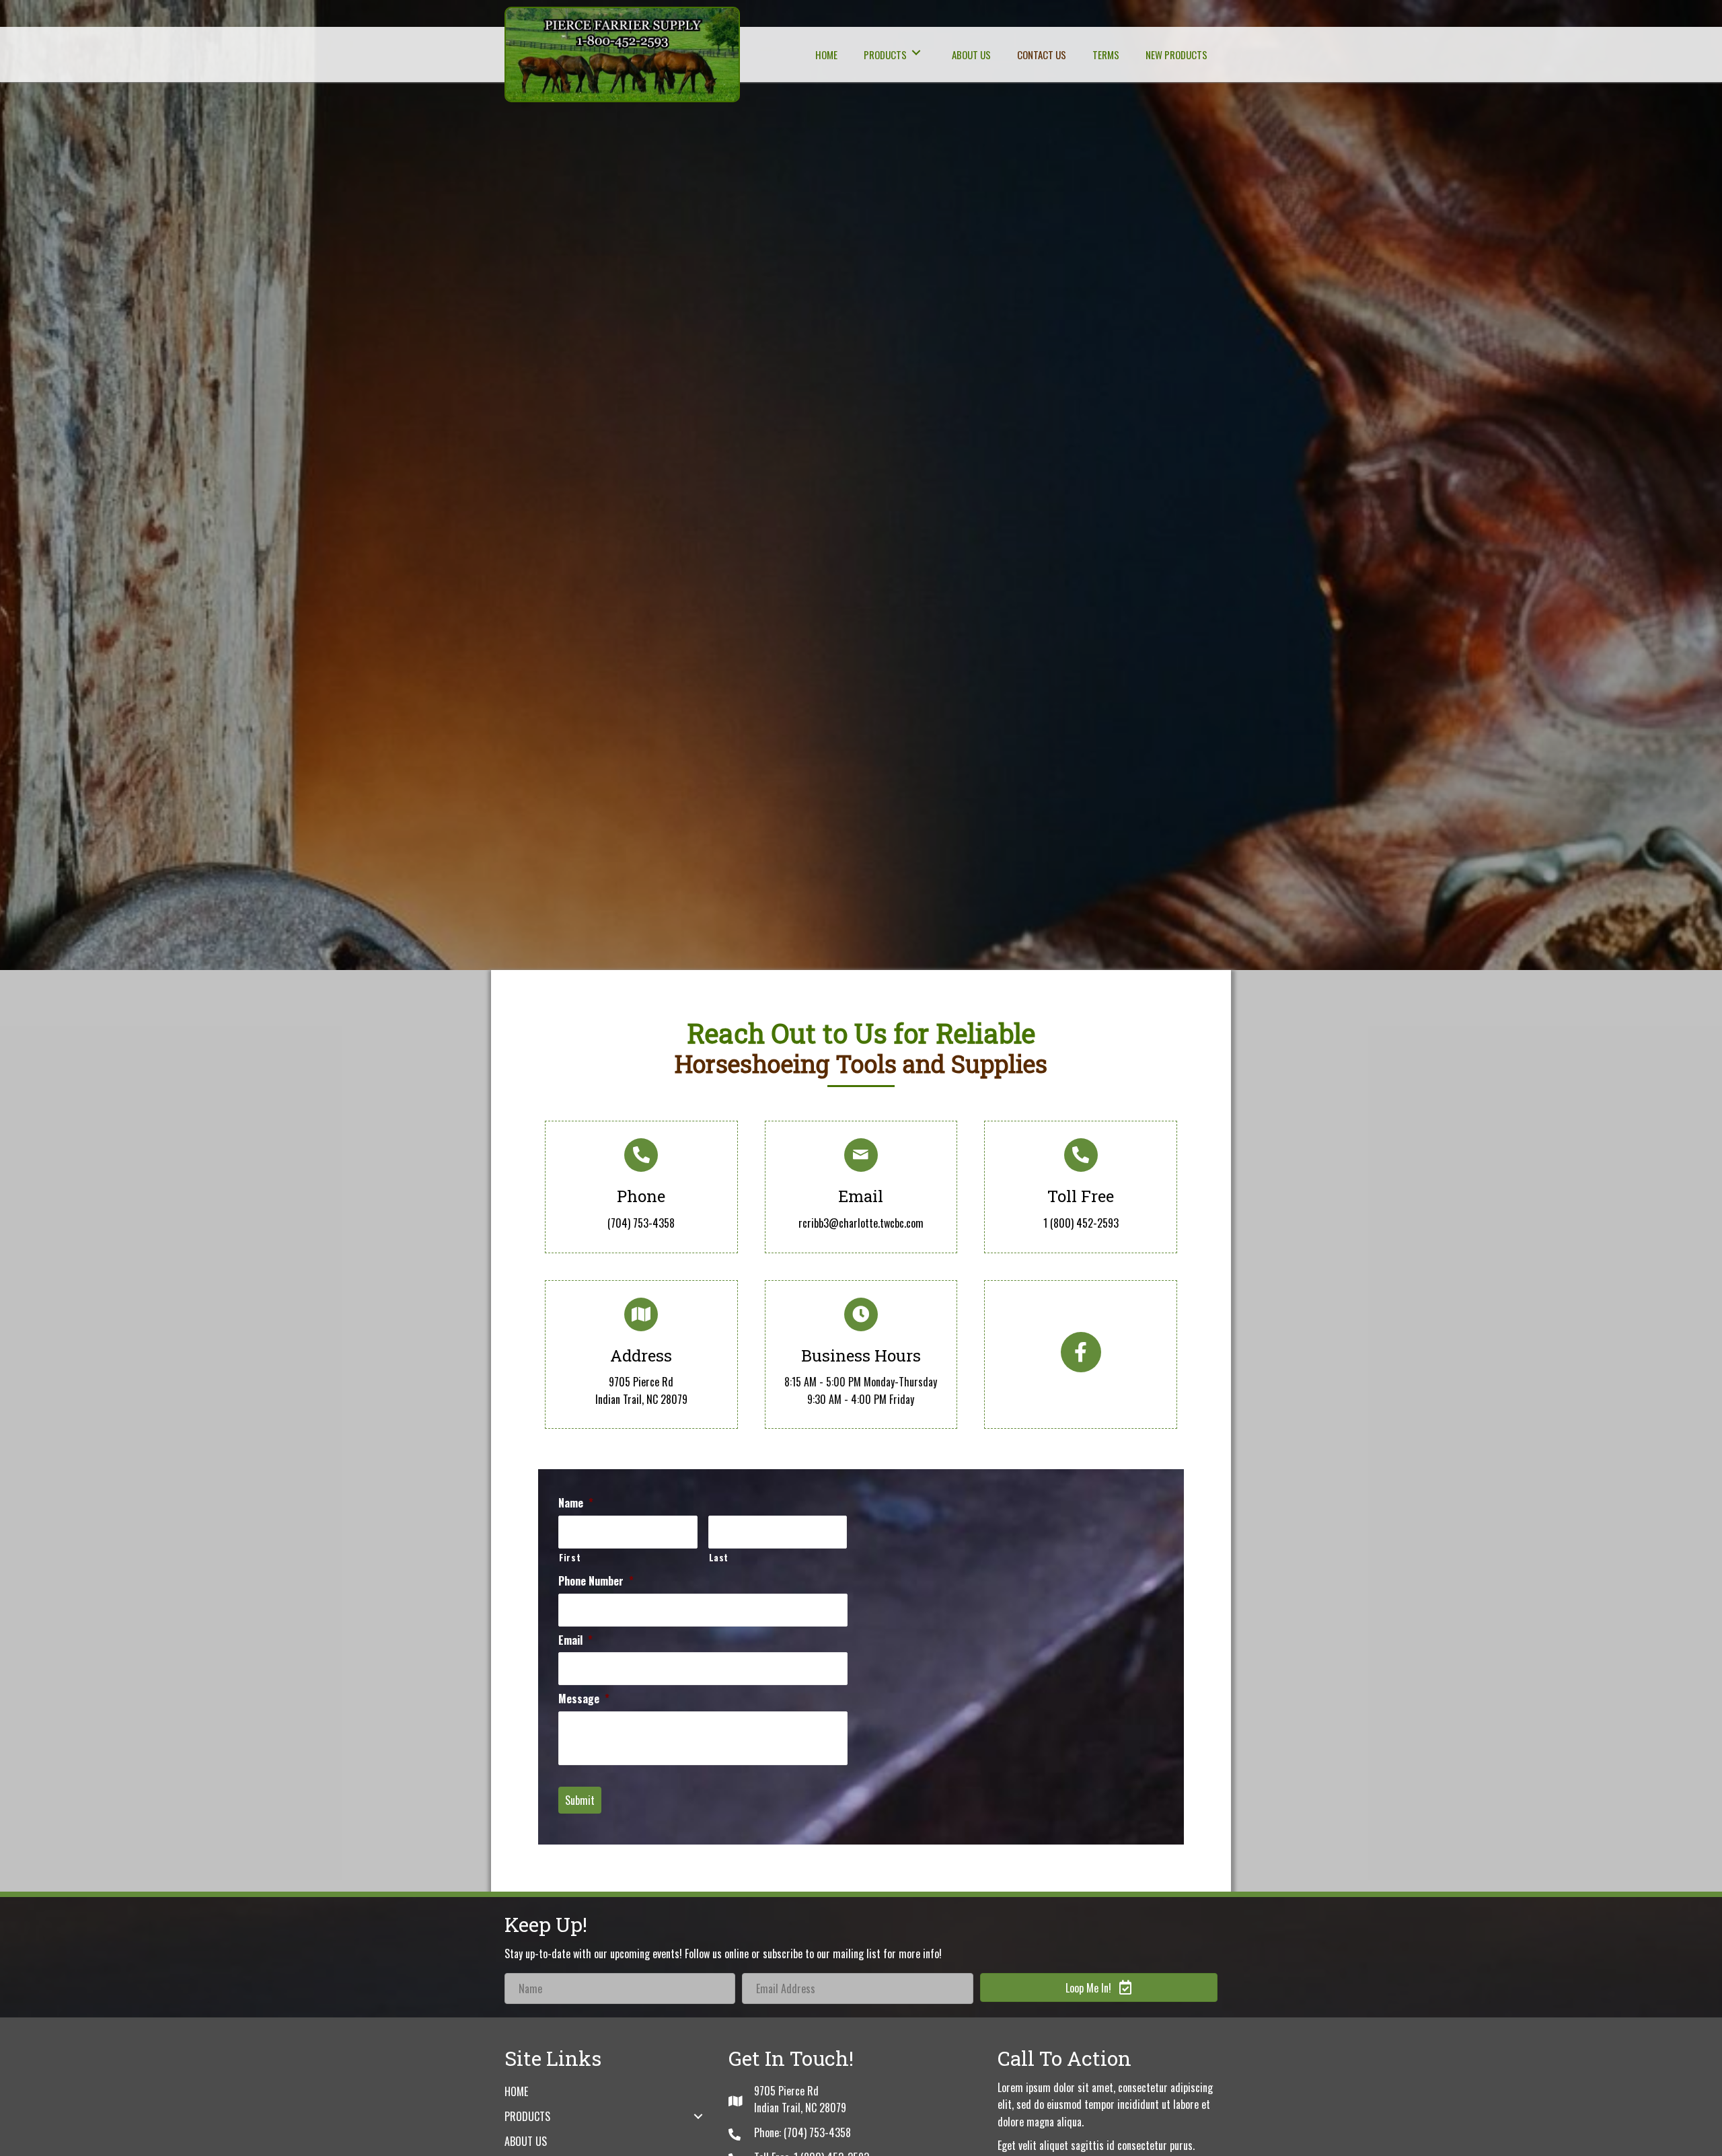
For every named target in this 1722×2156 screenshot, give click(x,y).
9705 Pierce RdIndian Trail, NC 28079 (800, 2099)
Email (575, 1640)
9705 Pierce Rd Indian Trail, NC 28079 (641, 1390)
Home (516, 2091)
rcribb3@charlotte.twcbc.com (861, 1223)
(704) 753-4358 (641, 1223)
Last (719, 1557)
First (570, 1557)
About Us (526, 2141)
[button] (1081, 1352)
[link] (826, 53)
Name (576, 1503)
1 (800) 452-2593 (1081, 1223)
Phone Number (596, 1581)
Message (584, 1699)
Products (527, 2116)
